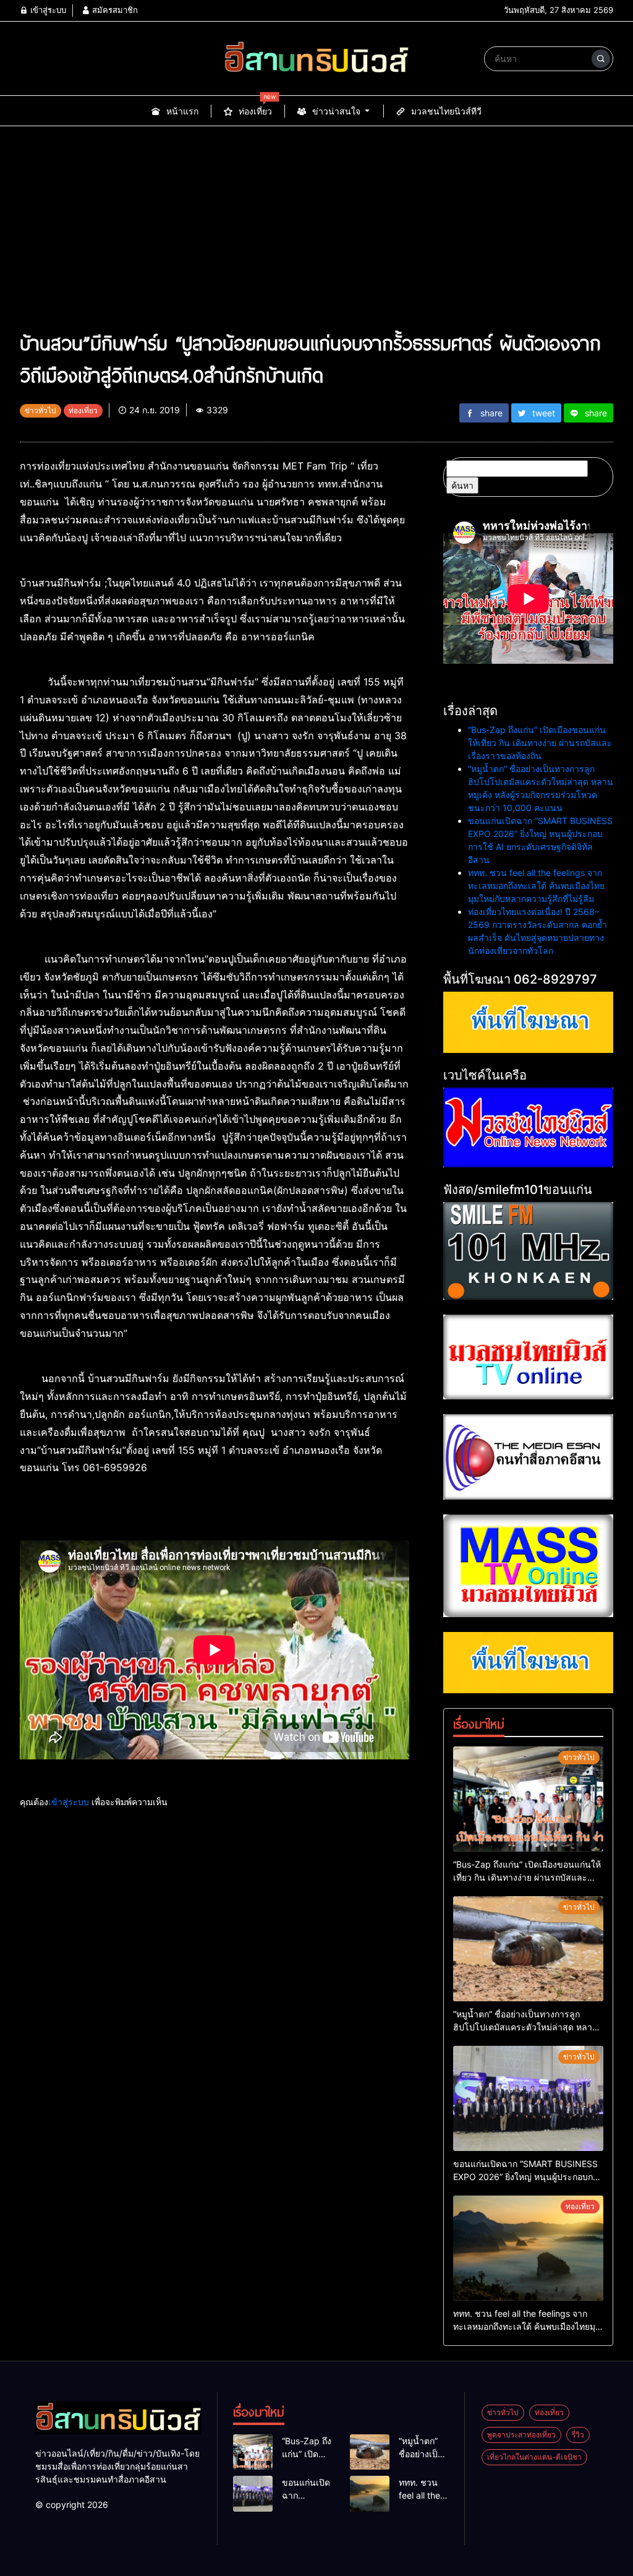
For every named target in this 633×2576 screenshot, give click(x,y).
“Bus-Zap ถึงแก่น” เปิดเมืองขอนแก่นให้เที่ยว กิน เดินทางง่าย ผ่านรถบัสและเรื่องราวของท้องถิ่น (540, 743)
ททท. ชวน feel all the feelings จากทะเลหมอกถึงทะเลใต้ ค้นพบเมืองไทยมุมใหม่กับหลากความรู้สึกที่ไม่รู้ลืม (536, 886)
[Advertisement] (316, 234)
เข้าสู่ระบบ (47, 10)
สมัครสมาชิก (114, 10)
